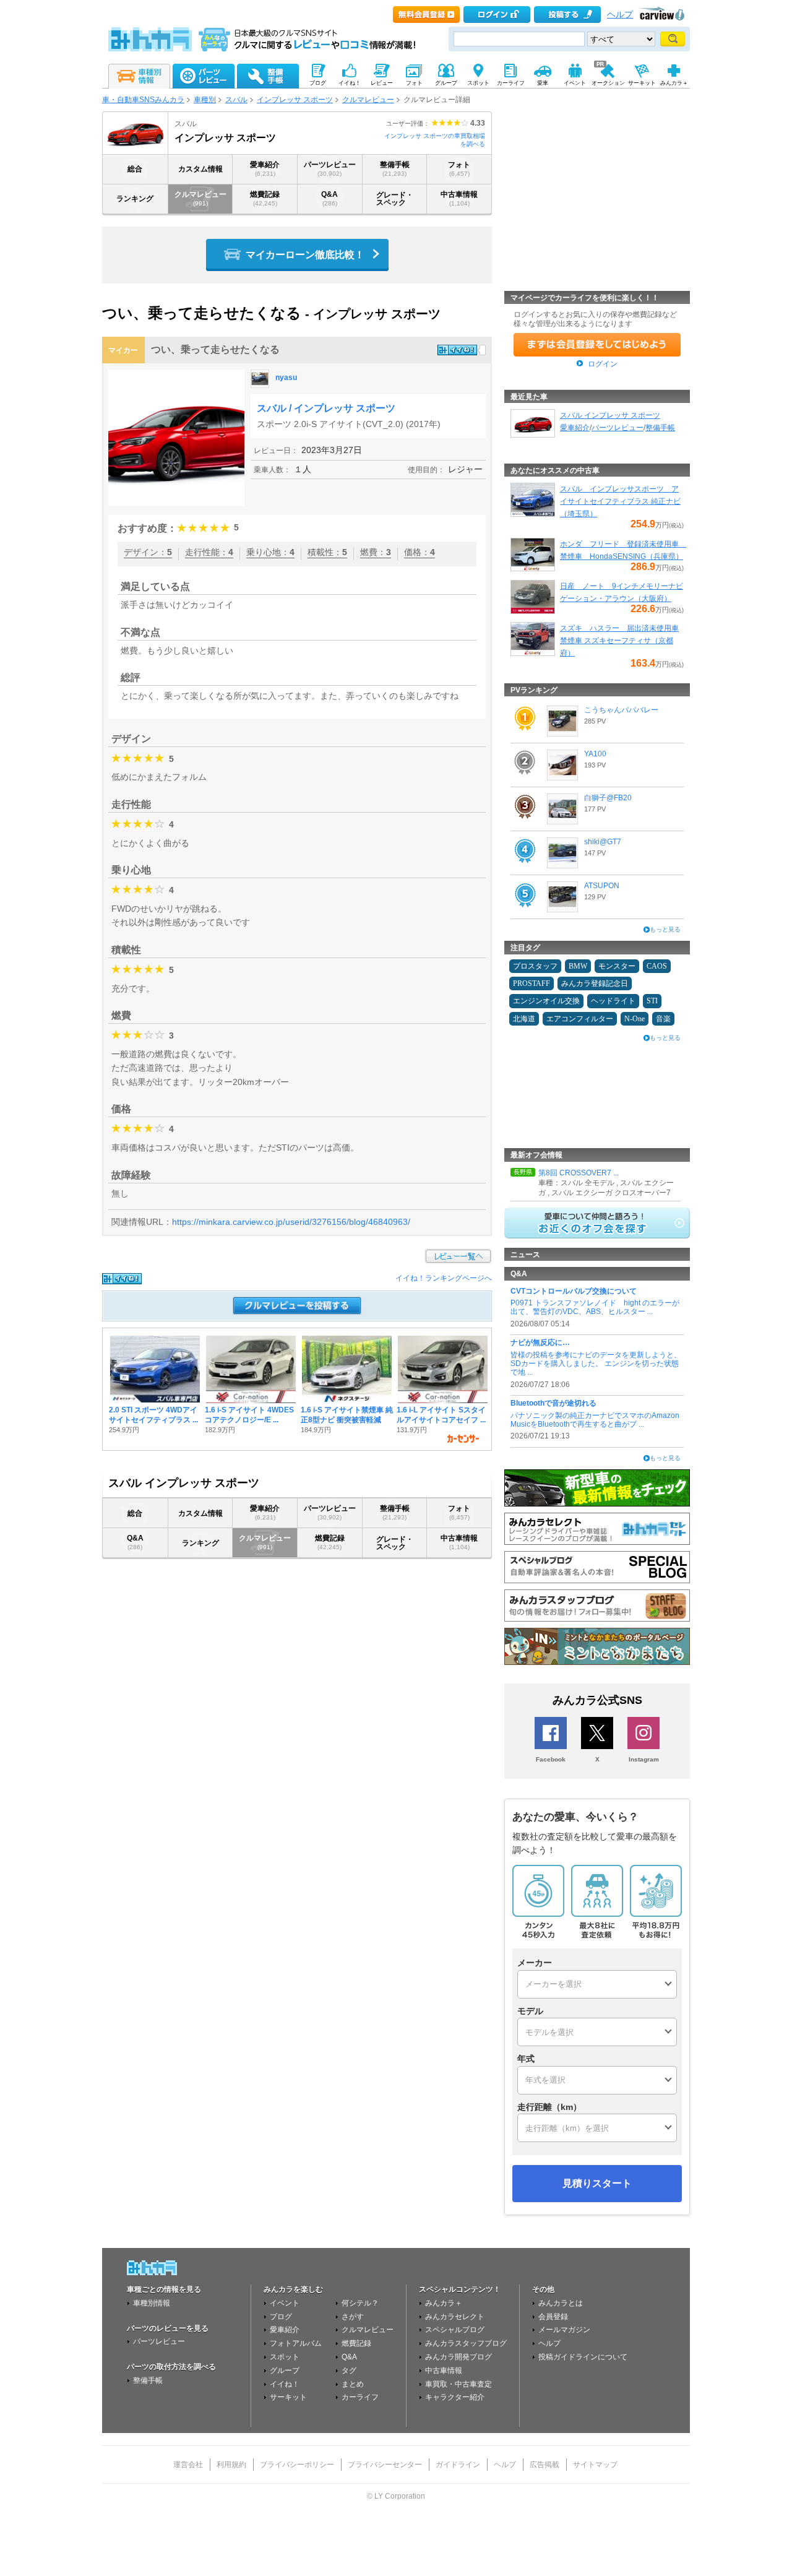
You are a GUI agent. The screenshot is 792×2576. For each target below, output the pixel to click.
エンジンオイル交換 (546, 1001)
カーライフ (360, 2397)
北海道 (524, 1019)
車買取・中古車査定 (458, 2384)
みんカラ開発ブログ (458, 2357)
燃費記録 (265, 198)
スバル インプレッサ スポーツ (610, 415)
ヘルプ (620, 15)
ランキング (135, 199)
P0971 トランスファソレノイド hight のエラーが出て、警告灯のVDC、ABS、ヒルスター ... (595, 1307)
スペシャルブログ (455, 2330)
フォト (459, 169)
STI (652, 1001)
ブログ (281, 2317)
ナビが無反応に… (540, 1342)
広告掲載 (544, 2465)
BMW (578, 966)
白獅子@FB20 (608, 798)
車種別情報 (152, 2303)
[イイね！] (457, 350)
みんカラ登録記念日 (595, 983)
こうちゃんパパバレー (621, 710)
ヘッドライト (613, 1001)
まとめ (353, 2384)
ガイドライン (458, 2465)
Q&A (329, 198)
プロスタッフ (535, 966)
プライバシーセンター (385, 2465)
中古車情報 (459, 198)
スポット (285, 2357)
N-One (635, 1019)
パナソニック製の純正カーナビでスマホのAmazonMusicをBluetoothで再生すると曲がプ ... (595, 1420)
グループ (285, 2371)
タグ (349, 2371)
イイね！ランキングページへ (444, 1278)
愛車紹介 (265, 169)
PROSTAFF (532, 983)
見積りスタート (597, 2183)
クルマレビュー (368, 100)
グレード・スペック (395, 199)
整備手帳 (395, 169)
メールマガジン (564, 2330)
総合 (135, 169)
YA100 (595, 754)
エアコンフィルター (580, 1019)
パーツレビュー (330, 169)
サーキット (288, 2397)
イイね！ (285, 2384)
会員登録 (553, 2317)
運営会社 (188, 2465)
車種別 (205, 100)
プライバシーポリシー (297, 2465)
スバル (236, 100)
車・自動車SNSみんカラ (143, 100)
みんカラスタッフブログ (466, 2343)
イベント (285, 2303)
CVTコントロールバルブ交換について (574, 1291)
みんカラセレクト (455, 2317)
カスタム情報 (200, 169)
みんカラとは (561, 2303)
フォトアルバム (296, 2343)
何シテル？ (360, 2303)
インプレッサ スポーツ (295, 100)
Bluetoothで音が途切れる (553, 1403)
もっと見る (665, 929)
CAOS (657, 966)
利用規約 (231, 2465)
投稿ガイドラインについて (583, 2357)
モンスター (617, 966)
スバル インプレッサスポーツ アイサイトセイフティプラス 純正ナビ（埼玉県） (620, 501)
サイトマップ (595, 2465)
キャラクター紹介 (455, 2397)
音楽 (663, 1019)
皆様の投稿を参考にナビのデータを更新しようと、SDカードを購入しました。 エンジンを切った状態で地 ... (596, 1364)
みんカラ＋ (444, 2303)
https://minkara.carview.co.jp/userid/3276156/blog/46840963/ (291, 1222)
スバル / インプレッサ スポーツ (326, 408)
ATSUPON (602, 886)
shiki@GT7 (603, 842)
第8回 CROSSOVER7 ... (579, 1173)
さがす (353, 2317)
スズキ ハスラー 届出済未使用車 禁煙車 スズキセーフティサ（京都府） (619, 641)
